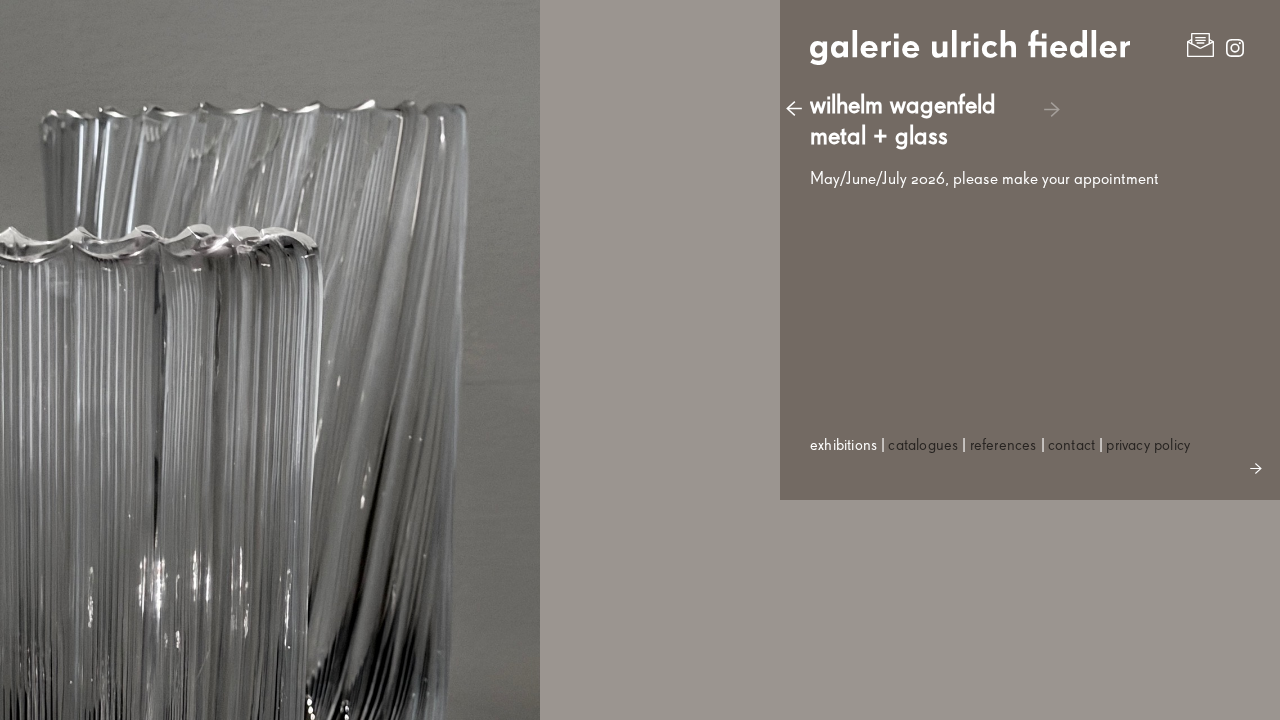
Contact (1071, 446)
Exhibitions (843, 446)
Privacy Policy (1148, 446)
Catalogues (923, 446)
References (1003, 446)
